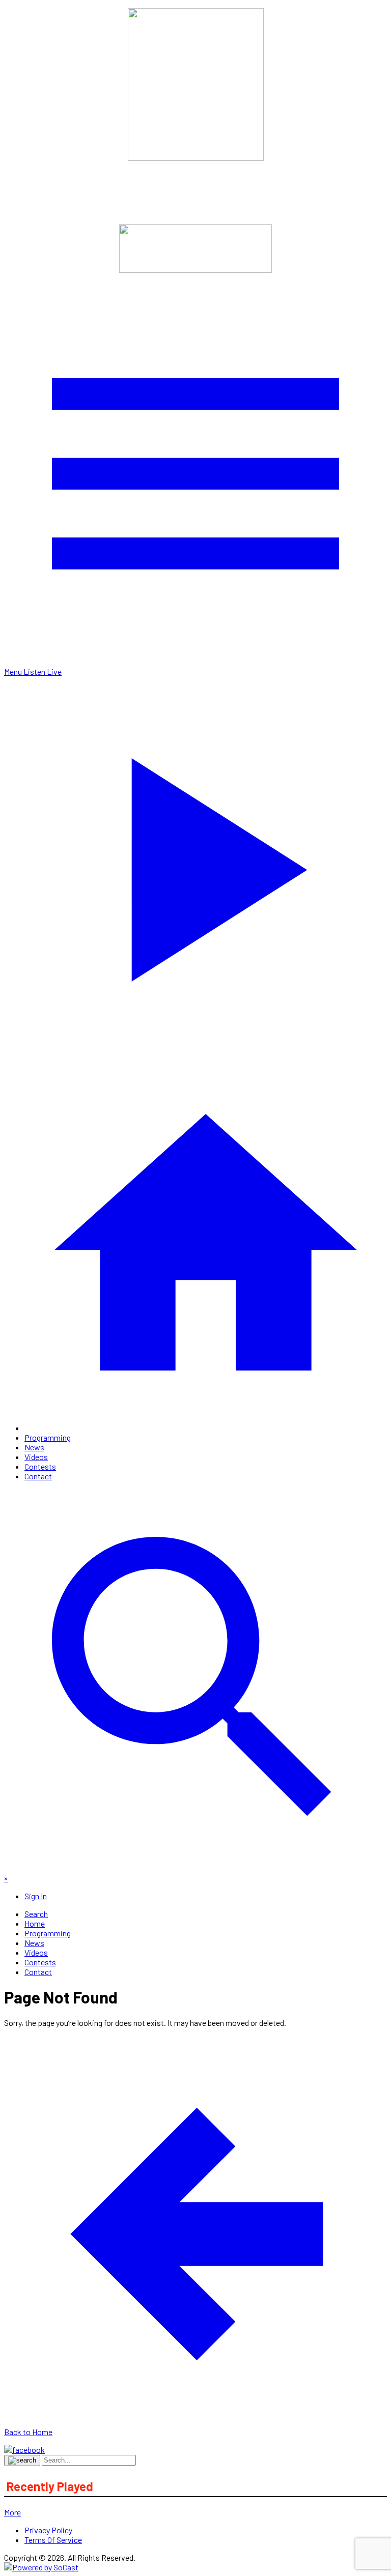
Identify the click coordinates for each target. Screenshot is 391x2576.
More (12, 2512)
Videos (36, 1457)
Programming (48, 1437)
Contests (40, 1466)
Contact (38, 1476)
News (34, 1447)
